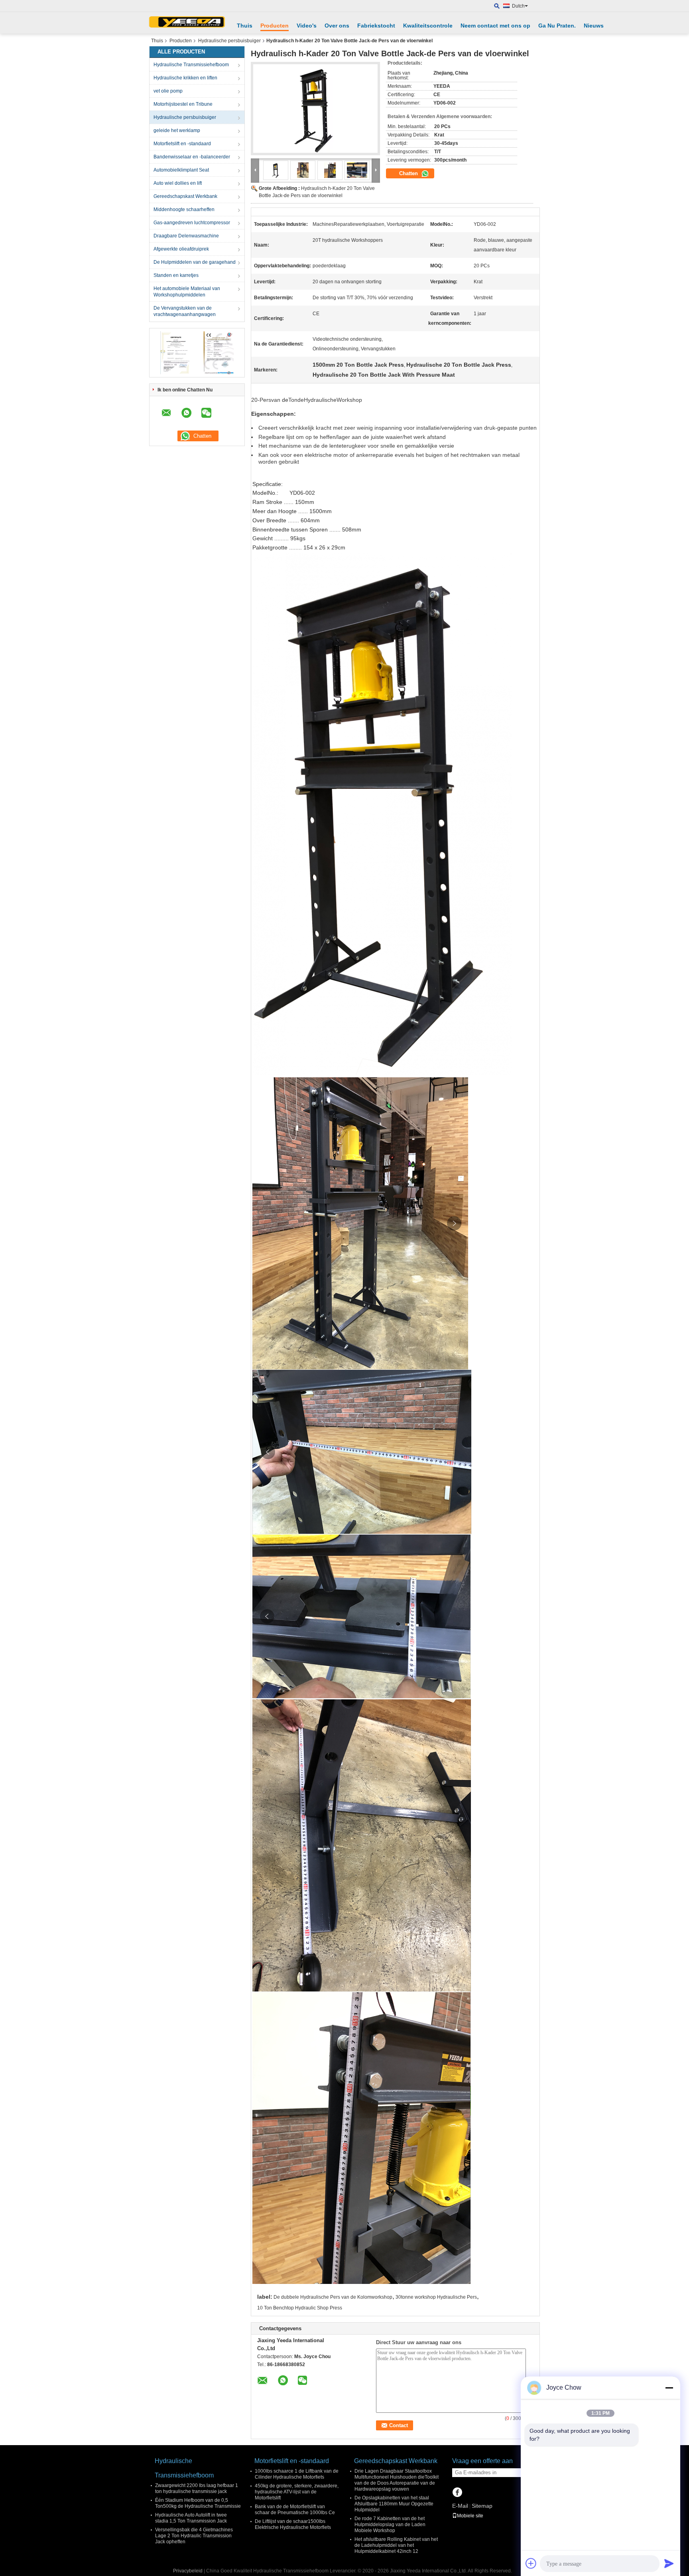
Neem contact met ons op (495, 26)
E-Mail (460, 2506)
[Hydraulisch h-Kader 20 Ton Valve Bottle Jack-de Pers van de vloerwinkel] (315, 109)
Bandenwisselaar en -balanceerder (192, 157)
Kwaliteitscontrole (428, 26)
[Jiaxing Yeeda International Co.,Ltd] (187, 23)
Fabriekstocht (376, 26)
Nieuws (594, 26)
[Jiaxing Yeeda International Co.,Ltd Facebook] (457, 2493)
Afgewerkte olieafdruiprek (181, 249)
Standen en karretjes (176, 275)
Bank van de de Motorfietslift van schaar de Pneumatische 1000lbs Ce (295, 2510)
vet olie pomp (168, 91)
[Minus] (669, 2388)
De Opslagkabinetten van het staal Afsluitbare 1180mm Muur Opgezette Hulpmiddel (394, 2504)
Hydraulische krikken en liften (185, 78)
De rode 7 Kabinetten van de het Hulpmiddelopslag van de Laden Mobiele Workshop (390, 2525)
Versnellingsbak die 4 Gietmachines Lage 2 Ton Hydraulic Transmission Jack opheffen (194, 2536)
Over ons (337, 26)
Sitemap (482, 2506)
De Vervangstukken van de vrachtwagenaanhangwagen (185, 311)
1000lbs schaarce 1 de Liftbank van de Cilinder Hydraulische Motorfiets (297, 2474)
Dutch (518, 6)
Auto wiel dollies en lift (178, 183)
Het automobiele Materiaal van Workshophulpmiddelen (187, 292)
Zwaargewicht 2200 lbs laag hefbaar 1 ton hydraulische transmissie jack (197, 2488)
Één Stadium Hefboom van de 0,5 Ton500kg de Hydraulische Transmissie (198, 2503)
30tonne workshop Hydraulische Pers (436, 2297)
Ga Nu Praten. (557, 26)
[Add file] (531, 2563)
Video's (307, 26)
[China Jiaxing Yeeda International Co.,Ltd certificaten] (175, 352)
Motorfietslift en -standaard (182, 144)
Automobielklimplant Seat (181, 170)
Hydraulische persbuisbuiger (229, 41)
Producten (275, 26)
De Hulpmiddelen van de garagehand (195, 262)
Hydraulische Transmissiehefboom (191, 65)
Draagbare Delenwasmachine (186, 236)
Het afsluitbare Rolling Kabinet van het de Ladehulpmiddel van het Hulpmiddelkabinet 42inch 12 (396, 2545)
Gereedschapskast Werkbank (185, 196)
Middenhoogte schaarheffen (184, 209)
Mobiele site (470, 2516)
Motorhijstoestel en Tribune (183, 104)
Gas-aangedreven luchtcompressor (192, 223)
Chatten (409, 173)
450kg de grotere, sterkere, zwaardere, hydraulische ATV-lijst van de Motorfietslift (297, 2492)
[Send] (669, 2563)
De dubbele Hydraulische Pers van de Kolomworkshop (333, 2297)
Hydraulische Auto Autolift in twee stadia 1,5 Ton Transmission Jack (191, 2518)
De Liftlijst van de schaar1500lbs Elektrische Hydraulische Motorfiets (293, 2524)
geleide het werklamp (177, 130)
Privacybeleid (188, 2571)
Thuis (245, 26)
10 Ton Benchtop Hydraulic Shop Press (300, 2308)
